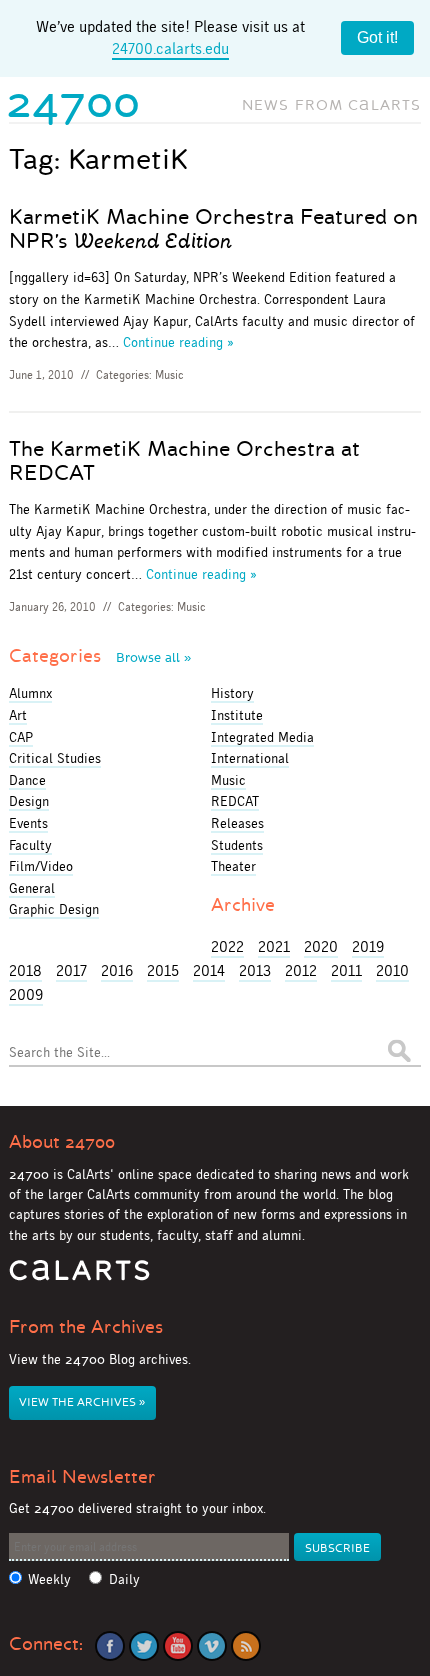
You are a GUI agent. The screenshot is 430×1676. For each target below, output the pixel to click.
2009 (26, 994)
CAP (21, 737)
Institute (237, 715)
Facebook (110, 1646)
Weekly (49, 1579)
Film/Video (41, 866)
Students (237, 845)
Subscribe (337, 1548)
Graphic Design (54, 909)
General (32, 888)
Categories (100, 656)
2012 (301, 970)
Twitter (144, 1646)
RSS (246, 1646)
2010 (392, 970)
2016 (117, 970)
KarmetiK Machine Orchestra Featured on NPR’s (213, 229)
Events (28, 823)
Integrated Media (262, 737)
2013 (255, 970)
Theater (233, 866)
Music (169, 375)
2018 (25, 970)
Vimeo (212, 1646)
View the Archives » (82, 1402)
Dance (27, 780)
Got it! (377, 37)
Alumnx (30, 693)
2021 (274, 946)
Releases (237, 823)
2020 (321, 946)
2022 (227, 946)
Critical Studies (55, 758)
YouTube (178, 1646)
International (250, 758)
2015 (163, 970)
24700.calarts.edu (170, 48)
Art (18, 715)
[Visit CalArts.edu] (79, 1277)
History (232, 693)
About (62, 1142)
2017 (71, 970)
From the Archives (86, 1327)
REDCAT (235, 801)
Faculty (30, 845)
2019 (368, 946)
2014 (209, 970)
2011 (346, 970)
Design (29, 801)
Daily (124, 1579)
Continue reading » (178, 342)
